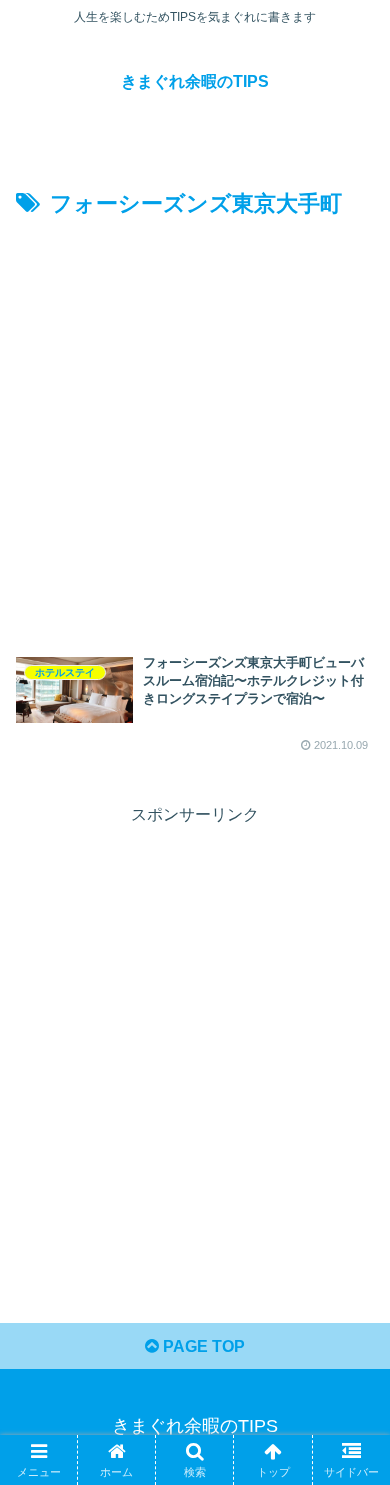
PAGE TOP (202, 1346)
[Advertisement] (195, 429)
